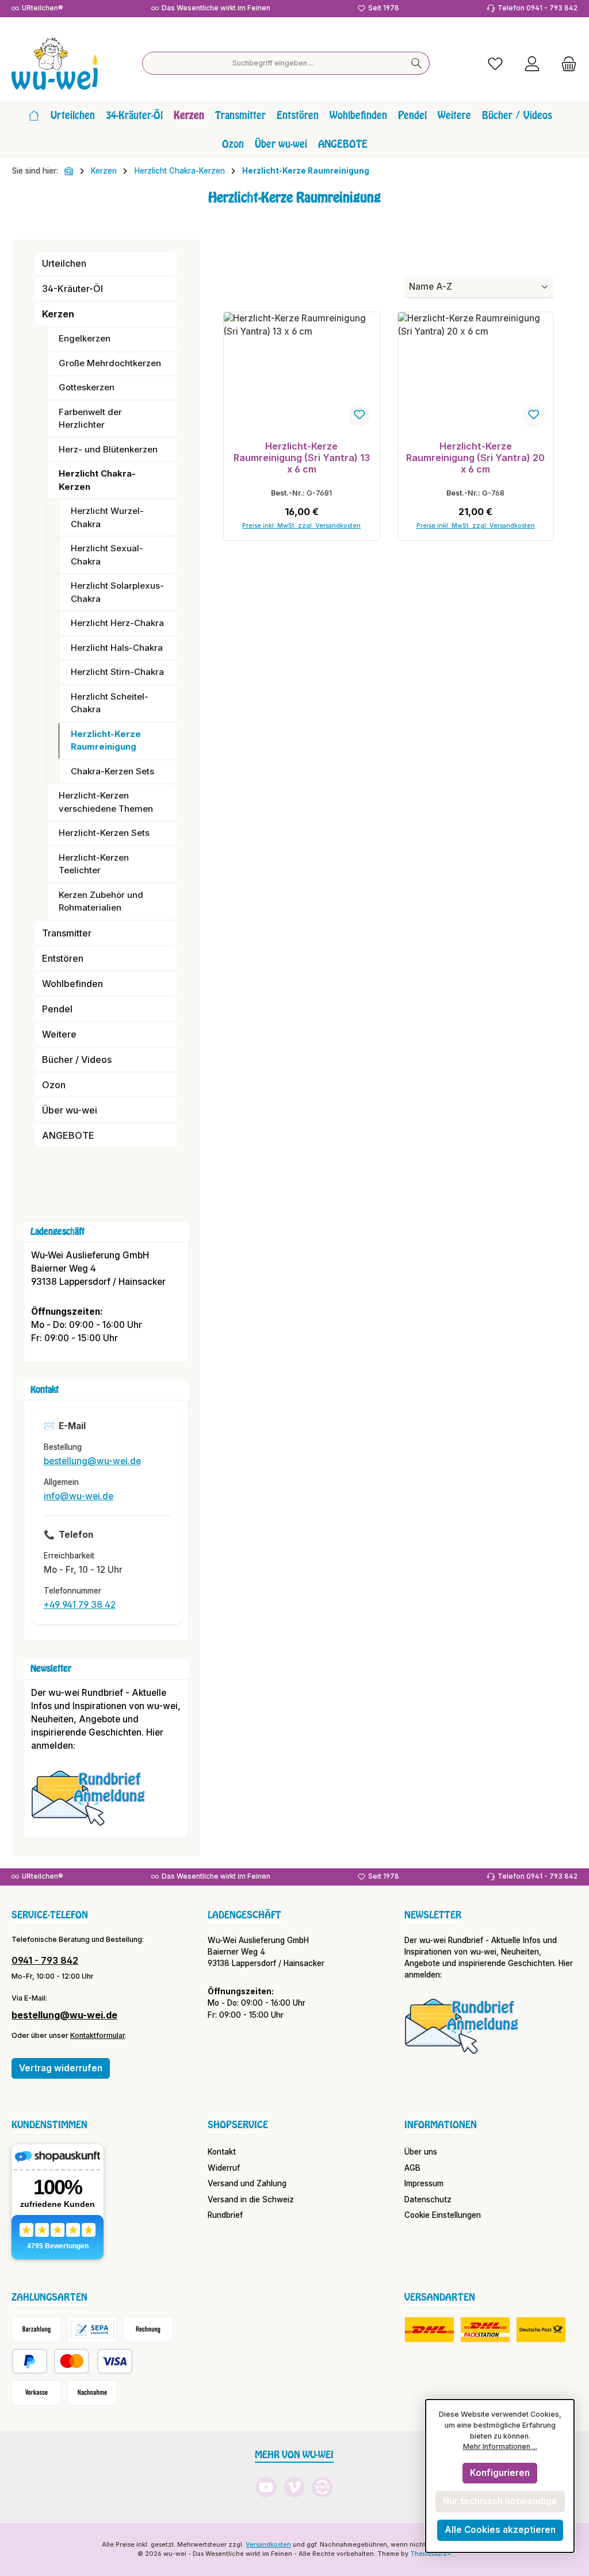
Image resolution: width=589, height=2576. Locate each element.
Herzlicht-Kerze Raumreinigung (106, 740)
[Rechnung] (148, 2330)
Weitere (59, 1034)
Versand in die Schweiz (251, 2199)
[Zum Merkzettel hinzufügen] (359, 416)
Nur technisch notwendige (500, 2501)
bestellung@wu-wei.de (92, 1461)
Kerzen (58, 314)
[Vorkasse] (37, 2393)
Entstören (63, 958)
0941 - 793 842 (45, 1960)
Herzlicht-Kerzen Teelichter (94, 864)
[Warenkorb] (565, 64)
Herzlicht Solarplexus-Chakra (117, 592)
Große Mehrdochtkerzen (110, 363)
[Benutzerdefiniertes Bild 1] (94, 1803)
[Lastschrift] (92, 2330)
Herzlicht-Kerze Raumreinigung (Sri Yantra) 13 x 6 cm (302, 458)
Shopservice (238, 2125)
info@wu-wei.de (79, 1496)
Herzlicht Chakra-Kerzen (97, 480)
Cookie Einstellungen (443, 2215)
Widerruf (224, 2168)
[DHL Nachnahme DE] (541, 2330)
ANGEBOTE (68, 1135)
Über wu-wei (70, 1110)
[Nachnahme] (92, 2393)
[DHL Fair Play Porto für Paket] (429, 2330)
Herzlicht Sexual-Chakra (107, 555)
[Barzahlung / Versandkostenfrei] (37, 2330)
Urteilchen (64, 263)
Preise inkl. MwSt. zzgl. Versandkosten (301, 526)
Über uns (421, 2152)
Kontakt (222, 2152)
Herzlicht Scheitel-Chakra (110, 703)
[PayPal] (30, 2361)
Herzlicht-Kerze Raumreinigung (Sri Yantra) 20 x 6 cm (475, 458)
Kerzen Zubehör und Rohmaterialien (101, 901)
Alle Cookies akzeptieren (500, 2530)
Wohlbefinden (72, 984)
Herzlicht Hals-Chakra (117, 648)
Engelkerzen (85, 338)
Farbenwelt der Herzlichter (90, 419)
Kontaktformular (97, 2035)
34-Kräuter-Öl (72, 289)
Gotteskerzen (87, 387)
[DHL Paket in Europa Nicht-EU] (485, 2330)
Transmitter (67, 933)
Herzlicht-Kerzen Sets (104, 833)
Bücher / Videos (77, 1059)
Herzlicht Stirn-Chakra (117, 672)
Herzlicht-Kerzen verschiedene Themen (106, 802)
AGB (412, 2168)
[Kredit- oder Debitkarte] (93, 2361)
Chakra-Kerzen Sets (112, 771)
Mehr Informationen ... (500, 2446)
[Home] (34, 116)
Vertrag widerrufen (61, 2068)
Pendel (57, 1009)
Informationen (441, 2125)
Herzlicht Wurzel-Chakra (107, 517)
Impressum (424, 2183)
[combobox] (273, 63)
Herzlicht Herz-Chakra (117, 623)
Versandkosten (268, 2545)
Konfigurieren (500, 2473)
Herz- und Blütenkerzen (108, 449)
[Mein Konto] (532, 64)
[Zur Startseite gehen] (55, 64)
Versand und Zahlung (247, 2183)
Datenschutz (428, 2199)
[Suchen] (417, 63)
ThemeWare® (431, 2554)
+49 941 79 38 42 (80, 1605)
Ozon (54, 1085)
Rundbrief (225, 2215)
